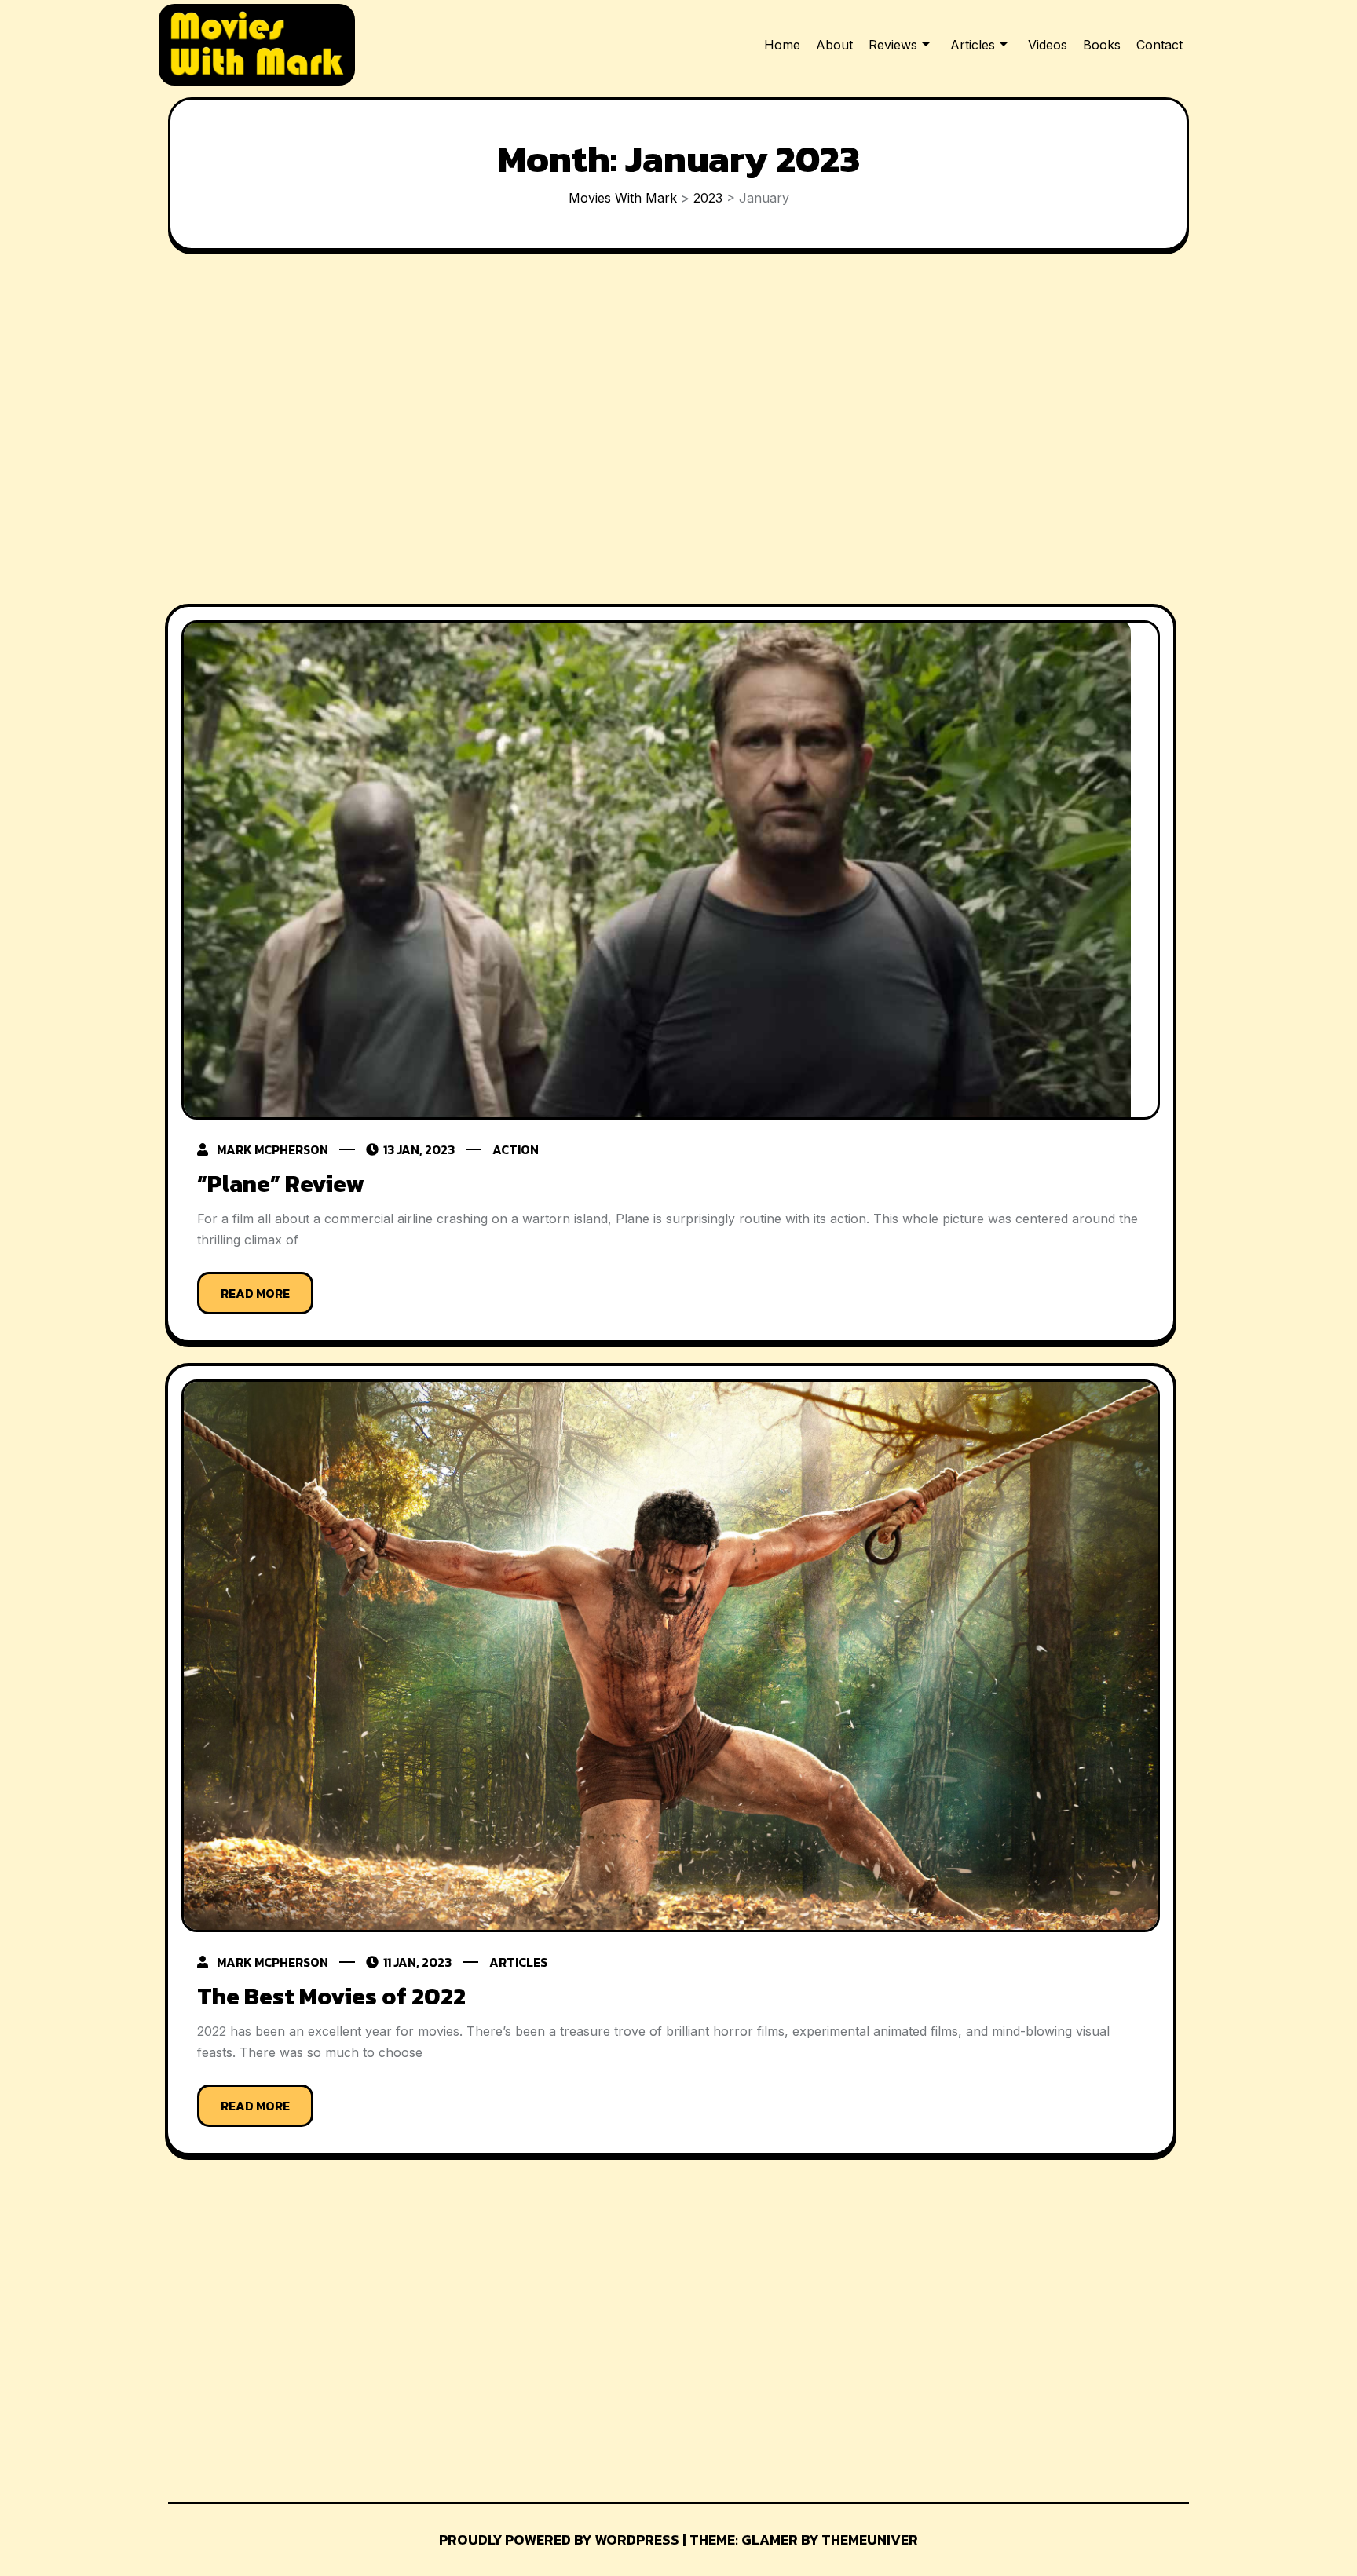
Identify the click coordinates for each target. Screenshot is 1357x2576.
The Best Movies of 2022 (331, 1996)
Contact (1159, 45)
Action (516, 1149)
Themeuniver (870, 2539)
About (834, 45)
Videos (1048, 45)
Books (1102, 45)
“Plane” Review (280, 1184)
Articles (973, 45)
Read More (255, 1293)
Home (782, 45)
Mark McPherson (272, 1149)
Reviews (893, 45)
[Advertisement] (671, 431)
